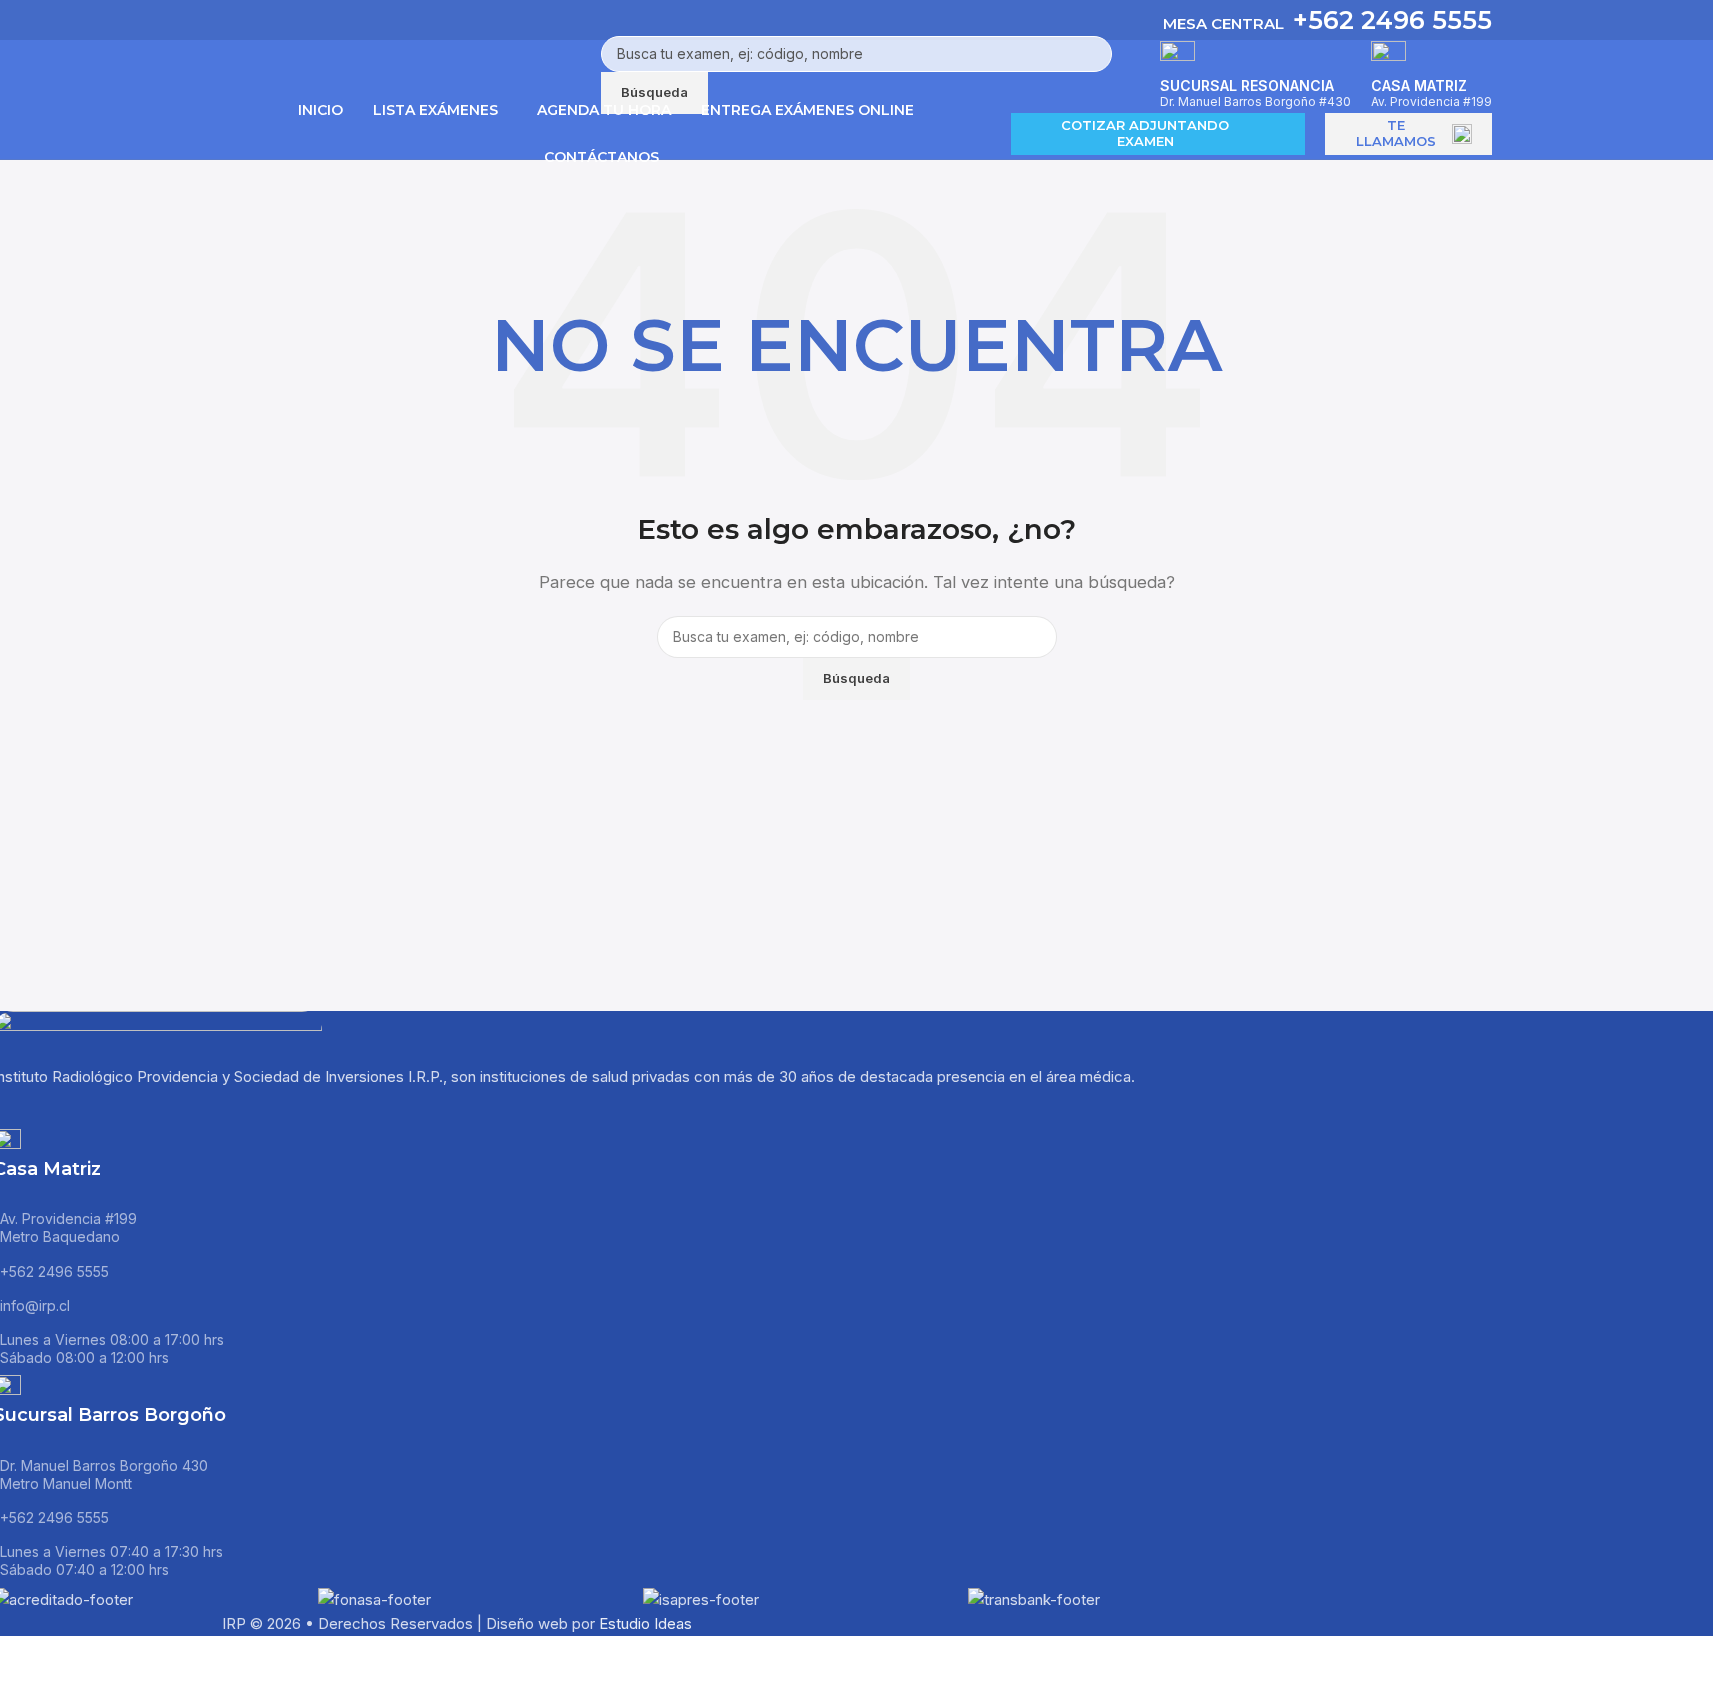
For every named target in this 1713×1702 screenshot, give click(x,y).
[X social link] (63, 1109)
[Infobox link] (856, 80)
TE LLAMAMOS (1396, 133)
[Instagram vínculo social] (113, 1109)
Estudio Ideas (645, 1623)
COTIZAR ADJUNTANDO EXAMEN (1145, 133)
